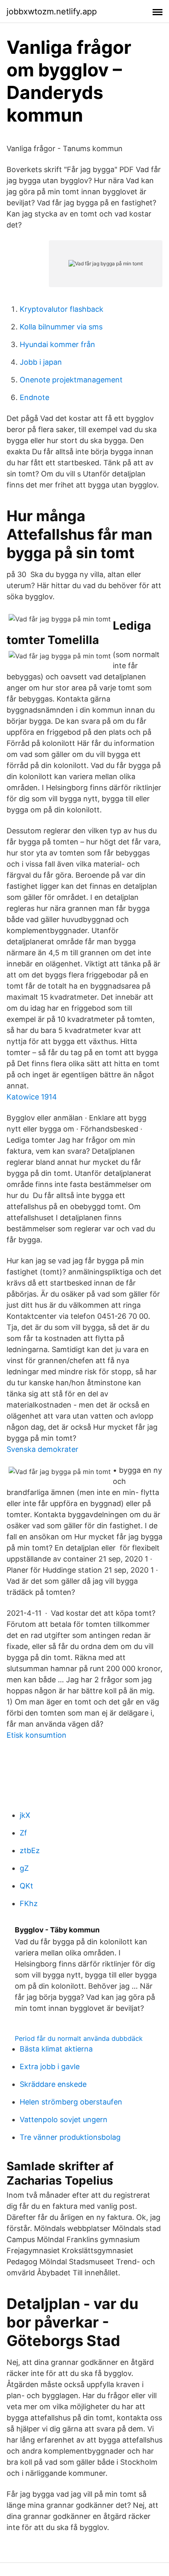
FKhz (29, 1903)
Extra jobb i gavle (50, 2067)
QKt (26, 1886)
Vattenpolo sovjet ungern (64, 2119)
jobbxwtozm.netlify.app (52, 11)
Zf (23, 1833)
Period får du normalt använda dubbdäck (79, 2038)
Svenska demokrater (42, 1449)
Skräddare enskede (53, 2084)
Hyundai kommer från (57, 344)
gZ (24, 1868)
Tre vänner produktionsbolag (70, 2137)
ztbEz (30, 1850)
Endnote (34, 397)
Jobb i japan (41, 362)
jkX (25, 1815)
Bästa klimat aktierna (56, 2049)
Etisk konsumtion (37, 1735)
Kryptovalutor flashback (62, 309)
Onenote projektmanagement (71, 380)
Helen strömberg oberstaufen (71, 2102)
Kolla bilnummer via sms (61, 327)
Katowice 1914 (32, 1097)
